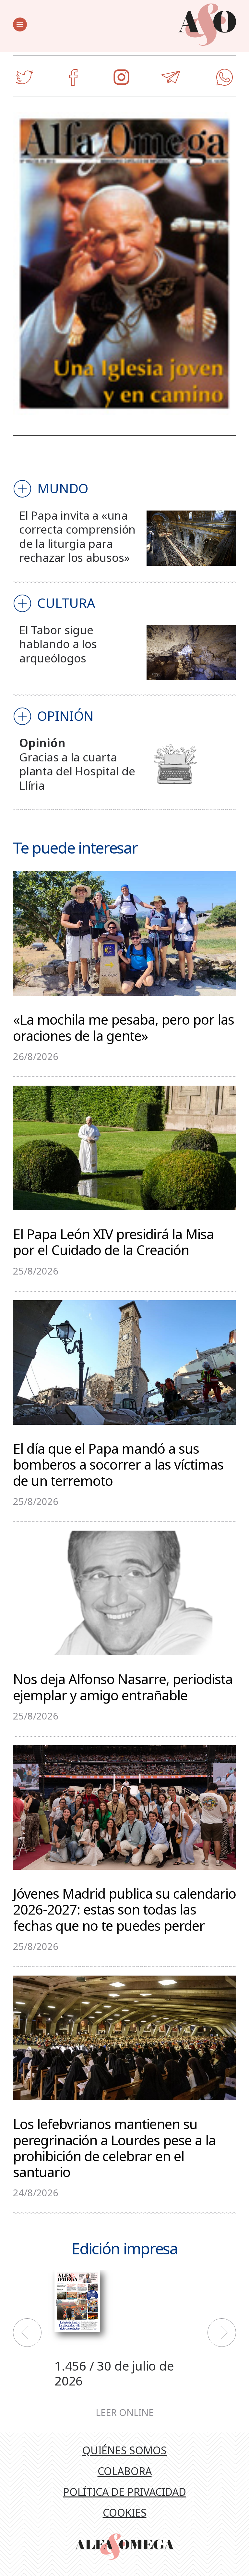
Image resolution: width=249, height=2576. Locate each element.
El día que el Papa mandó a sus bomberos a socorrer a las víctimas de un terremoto (118, 1464)
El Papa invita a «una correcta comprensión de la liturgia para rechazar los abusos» (77, 536)
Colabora (125, 2471)
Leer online (125, 2413)
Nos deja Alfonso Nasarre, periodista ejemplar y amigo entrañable (123, 1686)
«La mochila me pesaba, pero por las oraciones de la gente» (124, 1027)
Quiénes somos (124, 2450)
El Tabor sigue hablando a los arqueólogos (58, 644)
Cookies (125, 2513)
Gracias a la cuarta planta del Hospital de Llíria (77, 771)
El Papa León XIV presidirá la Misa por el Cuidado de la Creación (113, 1241)
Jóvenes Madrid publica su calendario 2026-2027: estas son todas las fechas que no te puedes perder (124, 1909)
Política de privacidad (124, 2492)
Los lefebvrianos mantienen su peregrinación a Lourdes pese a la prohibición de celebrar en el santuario (114, 2147)
